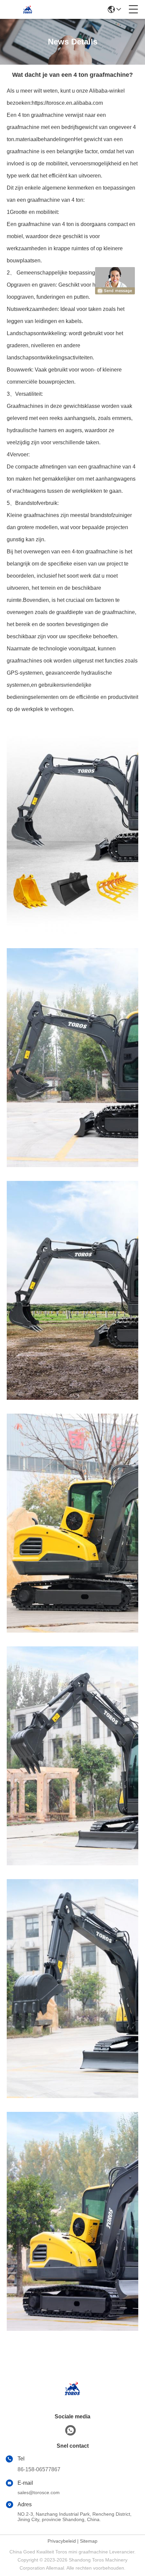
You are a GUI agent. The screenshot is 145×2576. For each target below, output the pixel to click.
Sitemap (89, 2541)
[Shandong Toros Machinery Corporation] (28, 9)
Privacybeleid (62, 2541)
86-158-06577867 (39, 2469)
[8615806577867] (70, 2430)
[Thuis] (72, 2397)
